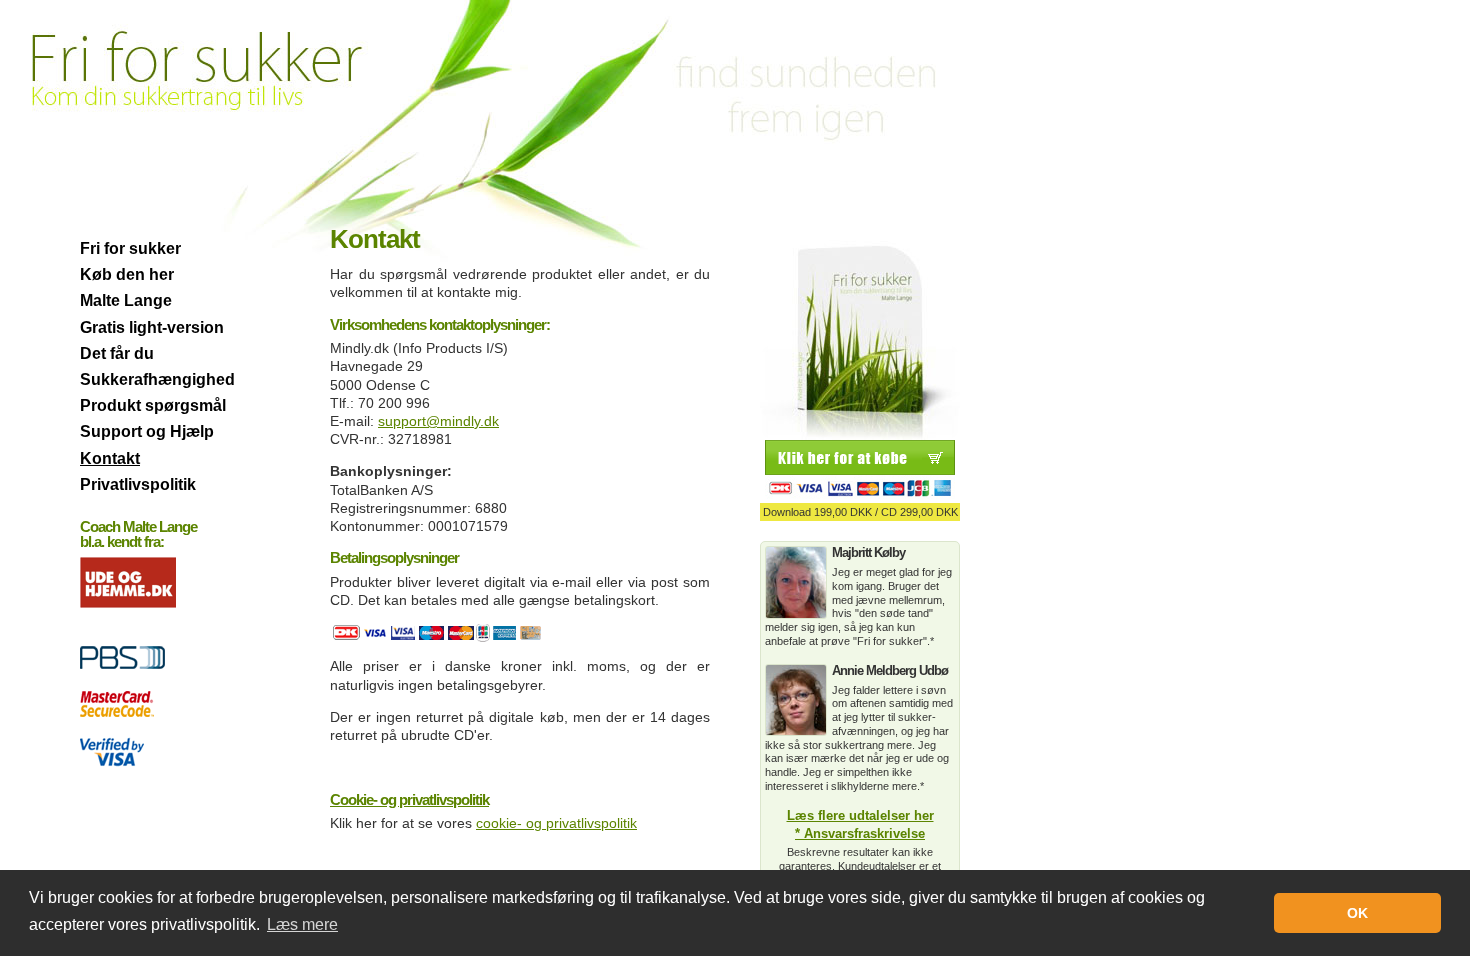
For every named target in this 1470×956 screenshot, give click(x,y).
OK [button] (1357, 913)
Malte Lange (126, 300)
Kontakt (110, 458)
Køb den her (127, 274)
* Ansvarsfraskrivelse (860, 834)
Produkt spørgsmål (153, 405)
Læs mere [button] (302, 924)
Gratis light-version (152, 327)
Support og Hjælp (147, 431)
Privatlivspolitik (138, 484)
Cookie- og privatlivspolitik (409, 799)
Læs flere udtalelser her (860, 816)
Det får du (117, 353)
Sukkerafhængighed (157, 379)
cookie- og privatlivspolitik (556, 823)
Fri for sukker (130, 248)
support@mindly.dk (438, 421)
